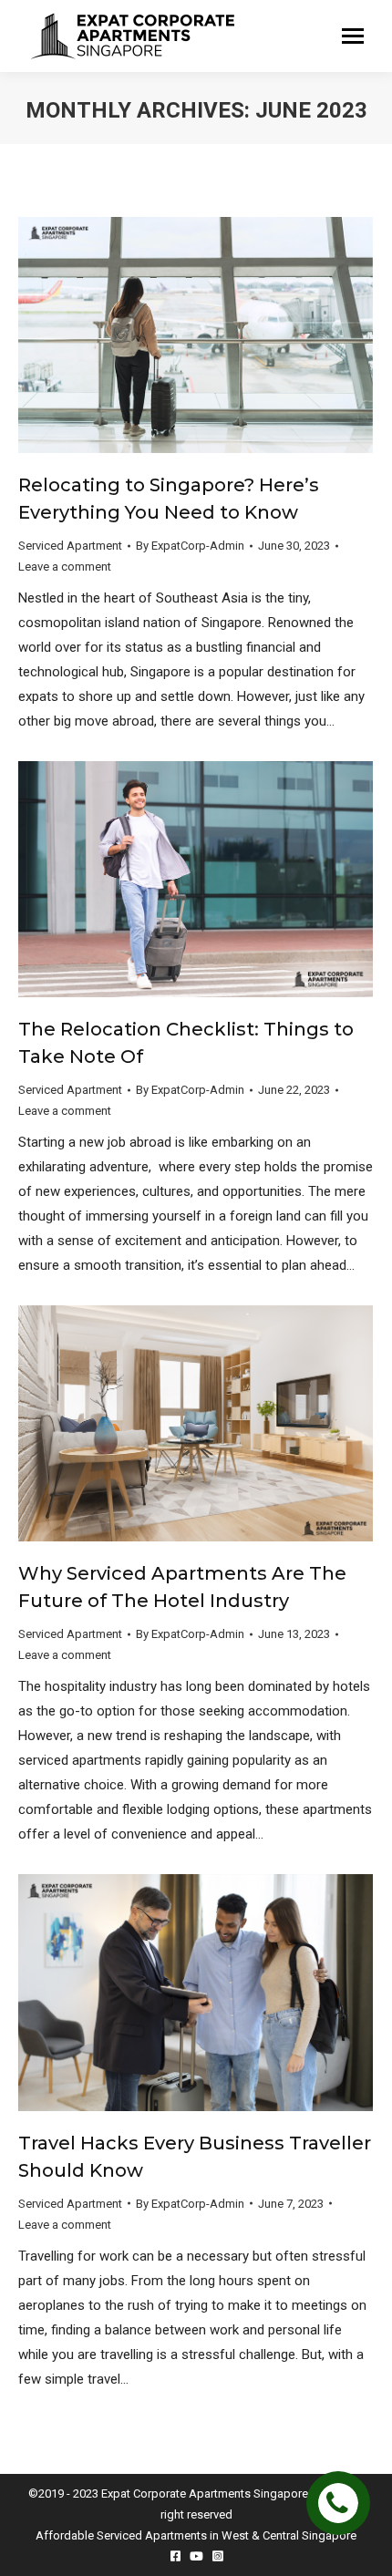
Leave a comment (65, 567)
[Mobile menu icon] (353, 36)
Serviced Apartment (70, 546)
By (190, 546)
